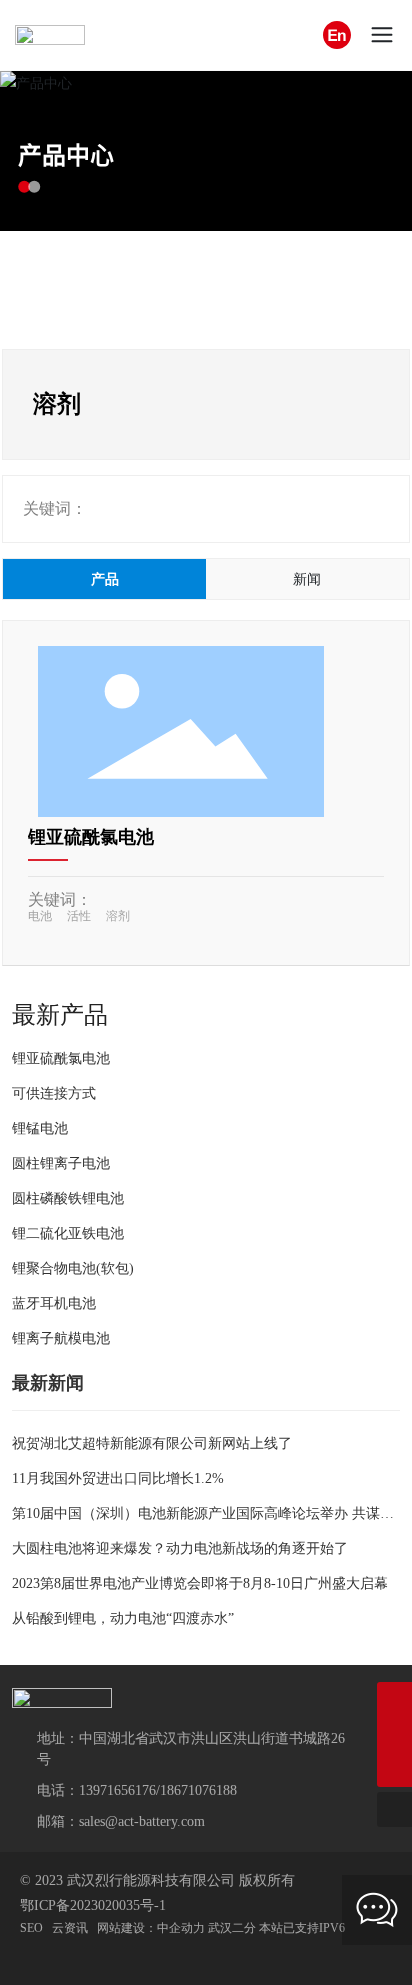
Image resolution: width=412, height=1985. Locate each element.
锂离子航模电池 (61, 1338)
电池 (40, 916)
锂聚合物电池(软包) (73, 1268)
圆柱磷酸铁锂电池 (68, 1198)
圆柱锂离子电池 (61, 1163)
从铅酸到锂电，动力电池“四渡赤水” (123, 1618)
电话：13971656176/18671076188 (137, 1790)
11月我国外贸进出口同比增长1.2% (118, 1478)
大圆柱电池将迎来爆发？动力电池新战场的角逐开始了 (180, 1548)
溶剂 (118, 916)
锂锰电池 (40, 1128)
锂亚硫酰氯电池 (91, 837)
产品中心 (66, 155)
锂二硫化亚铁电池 (68, 1233)
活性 (79, 916)
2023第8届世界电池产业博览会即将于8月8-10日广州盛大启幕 (200, 1583)
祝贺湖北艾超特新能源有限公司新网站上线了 (152, 1443)
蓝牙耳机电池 (54, 1303)
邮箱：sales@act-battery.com (121, 1821)
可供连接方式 (54, 1093)
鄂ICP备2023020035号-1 (93, 1905)
